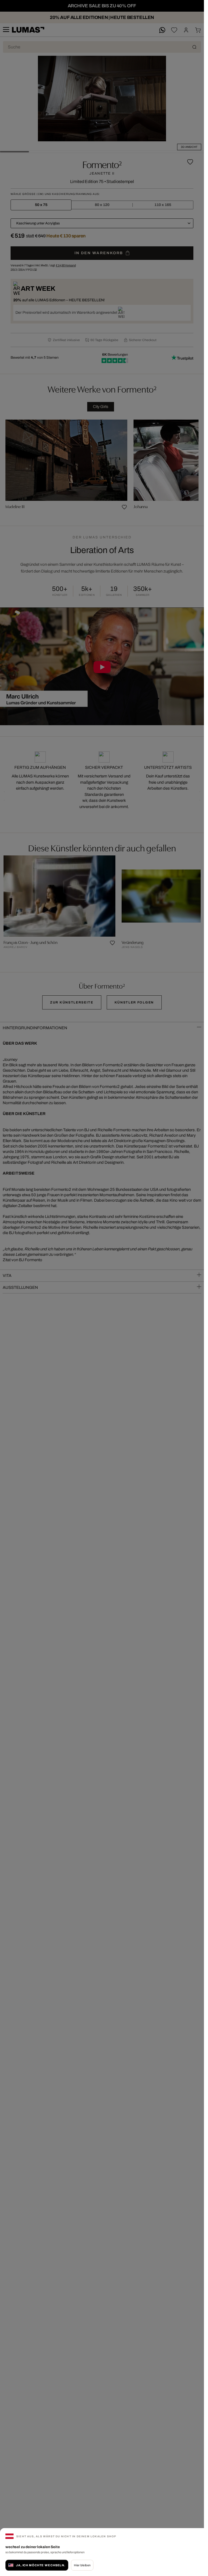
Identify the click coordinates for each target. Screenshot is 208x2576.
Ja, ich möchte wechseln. (41, 2565)
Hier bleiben (82, 2565)
